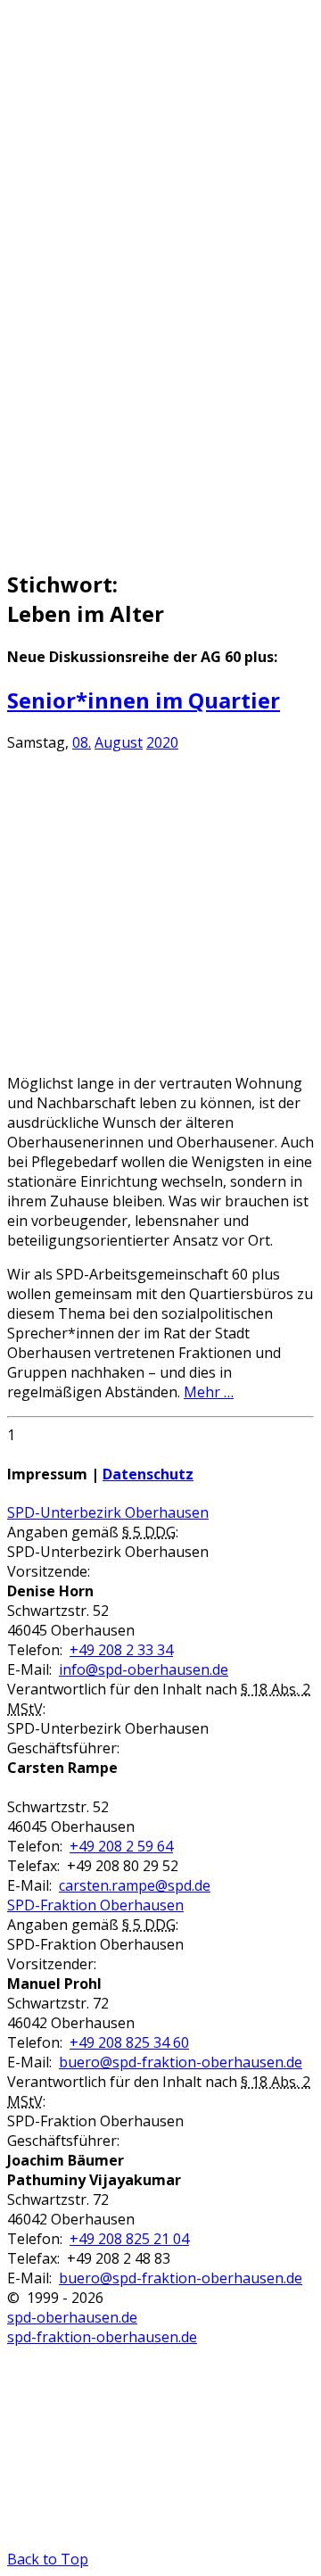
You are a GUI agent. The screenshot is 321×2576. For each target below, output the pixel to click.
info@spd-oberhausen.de (144, 1669)
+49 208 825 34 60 (129, 2042)
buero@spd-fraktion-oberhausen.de (181, 2062)
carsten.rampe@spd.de (135, 1885)
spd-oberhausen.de (72, 2317)
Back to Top (48, 2559)
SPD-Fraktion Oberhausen (95, 1905)
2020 (162, 742)
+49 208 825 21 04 (129, 2239)
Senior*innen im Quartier (144, 700)
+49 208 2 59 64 (121, 1846)
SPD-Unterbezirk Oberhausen (108, 1512)
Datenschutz (148, 1474)
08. (82, 742)
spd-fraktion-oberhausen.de (102, 2337)
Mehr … (209, 1392)
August (119, 742)
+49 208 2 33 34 (121, 1650)
